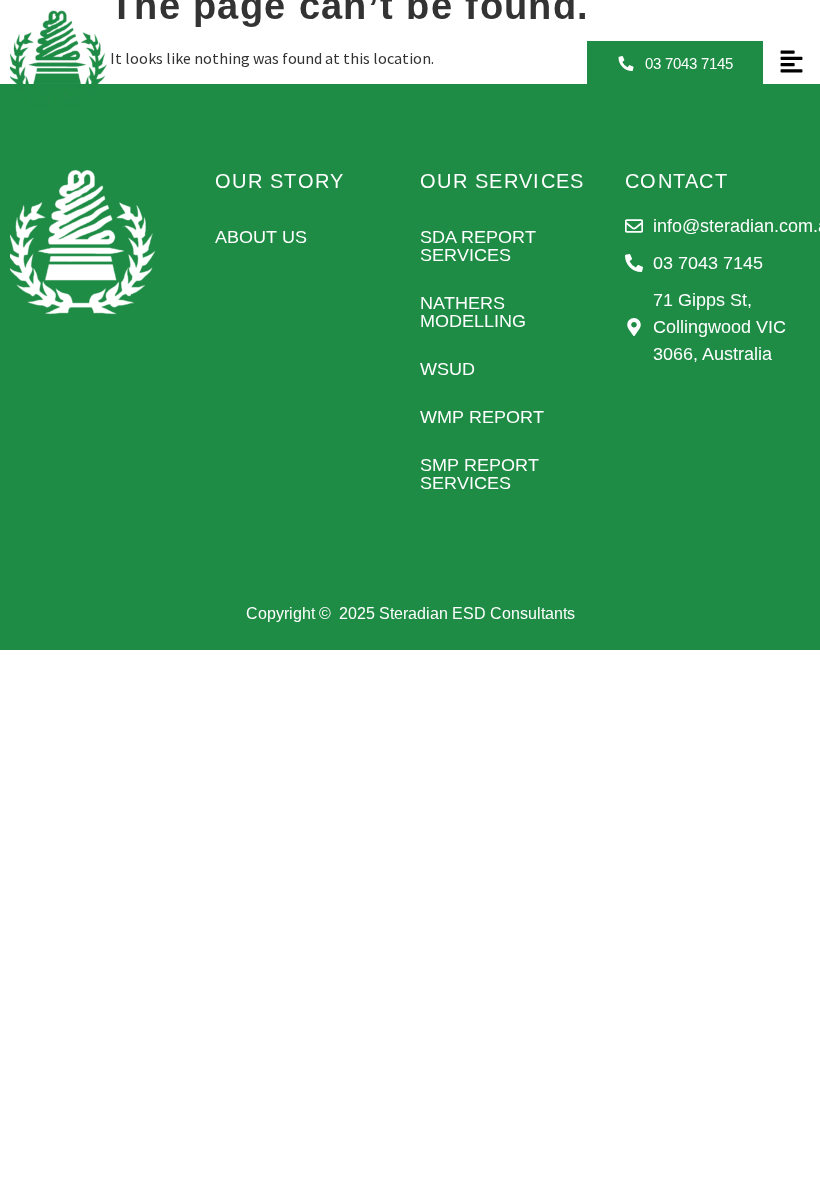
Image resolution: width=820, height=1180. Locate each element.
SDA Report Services (478, 246)
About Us (261, 237)
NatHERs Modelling (473, 312)
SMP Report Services (479, 474)
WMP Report (482, 417)
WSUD (447, 369)
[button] (791, 62)
